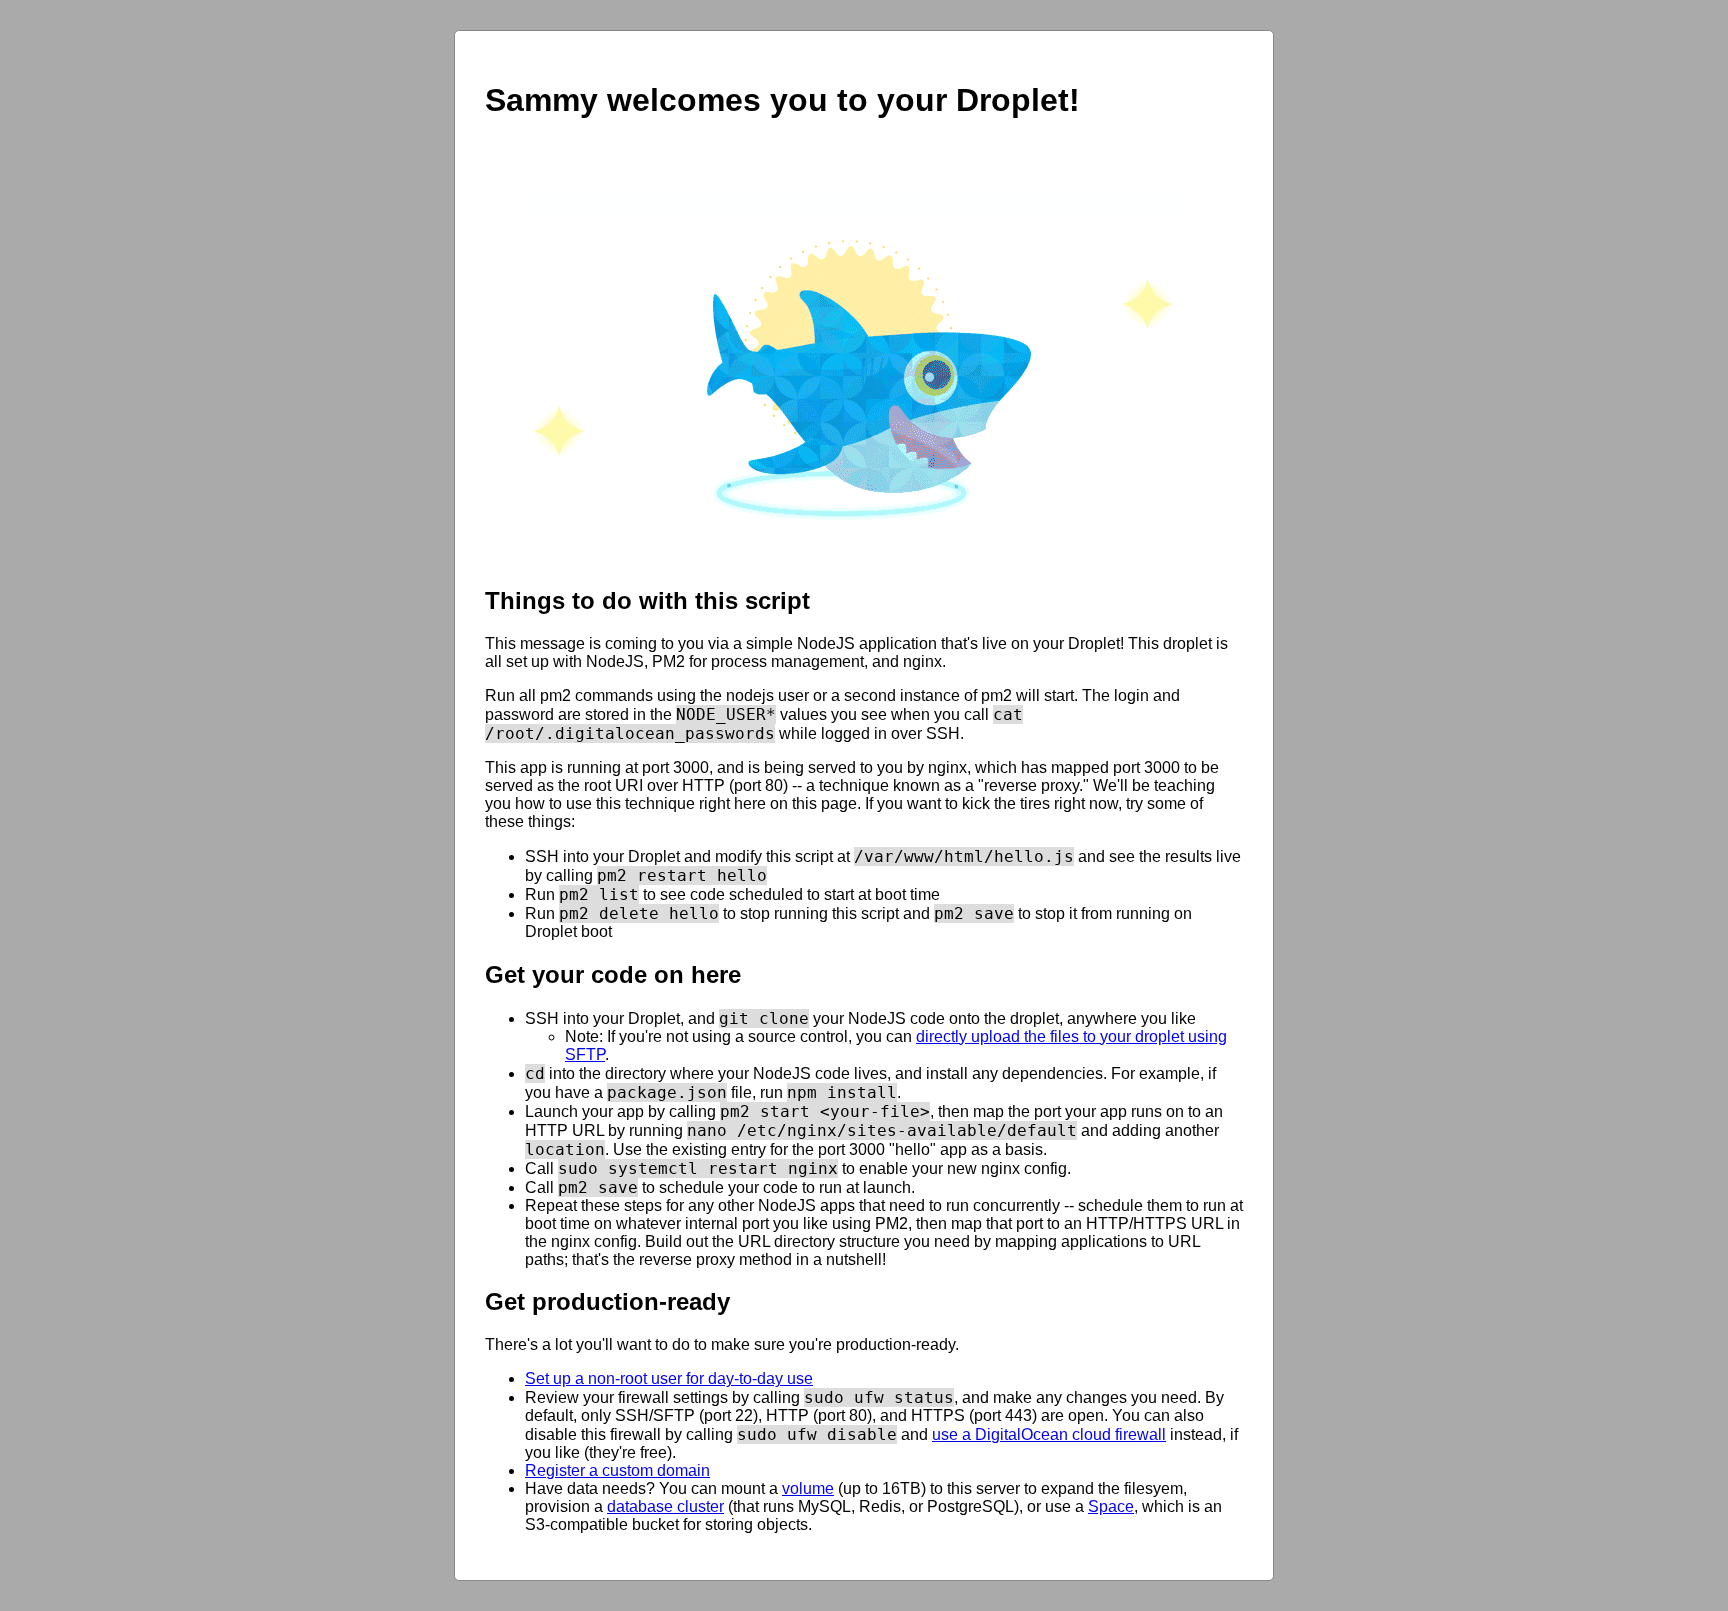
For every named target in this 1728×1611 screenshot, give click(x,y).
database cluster (665, 1506)
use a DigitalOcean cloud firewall (1049, 1434)
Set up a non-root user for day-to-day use (669, 1378)
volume (808, 1488)
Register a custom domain (617, 1470)
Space (1111, 1506)
